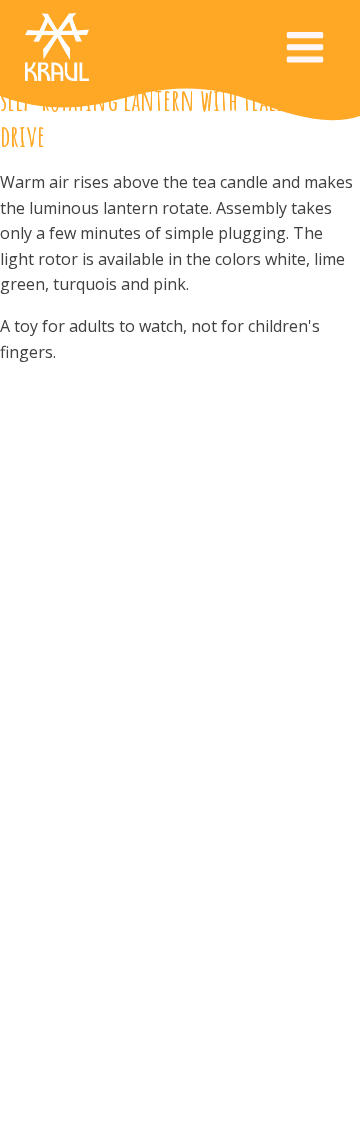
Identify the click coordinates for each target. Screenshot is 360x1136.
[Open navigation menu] (305, 49)
